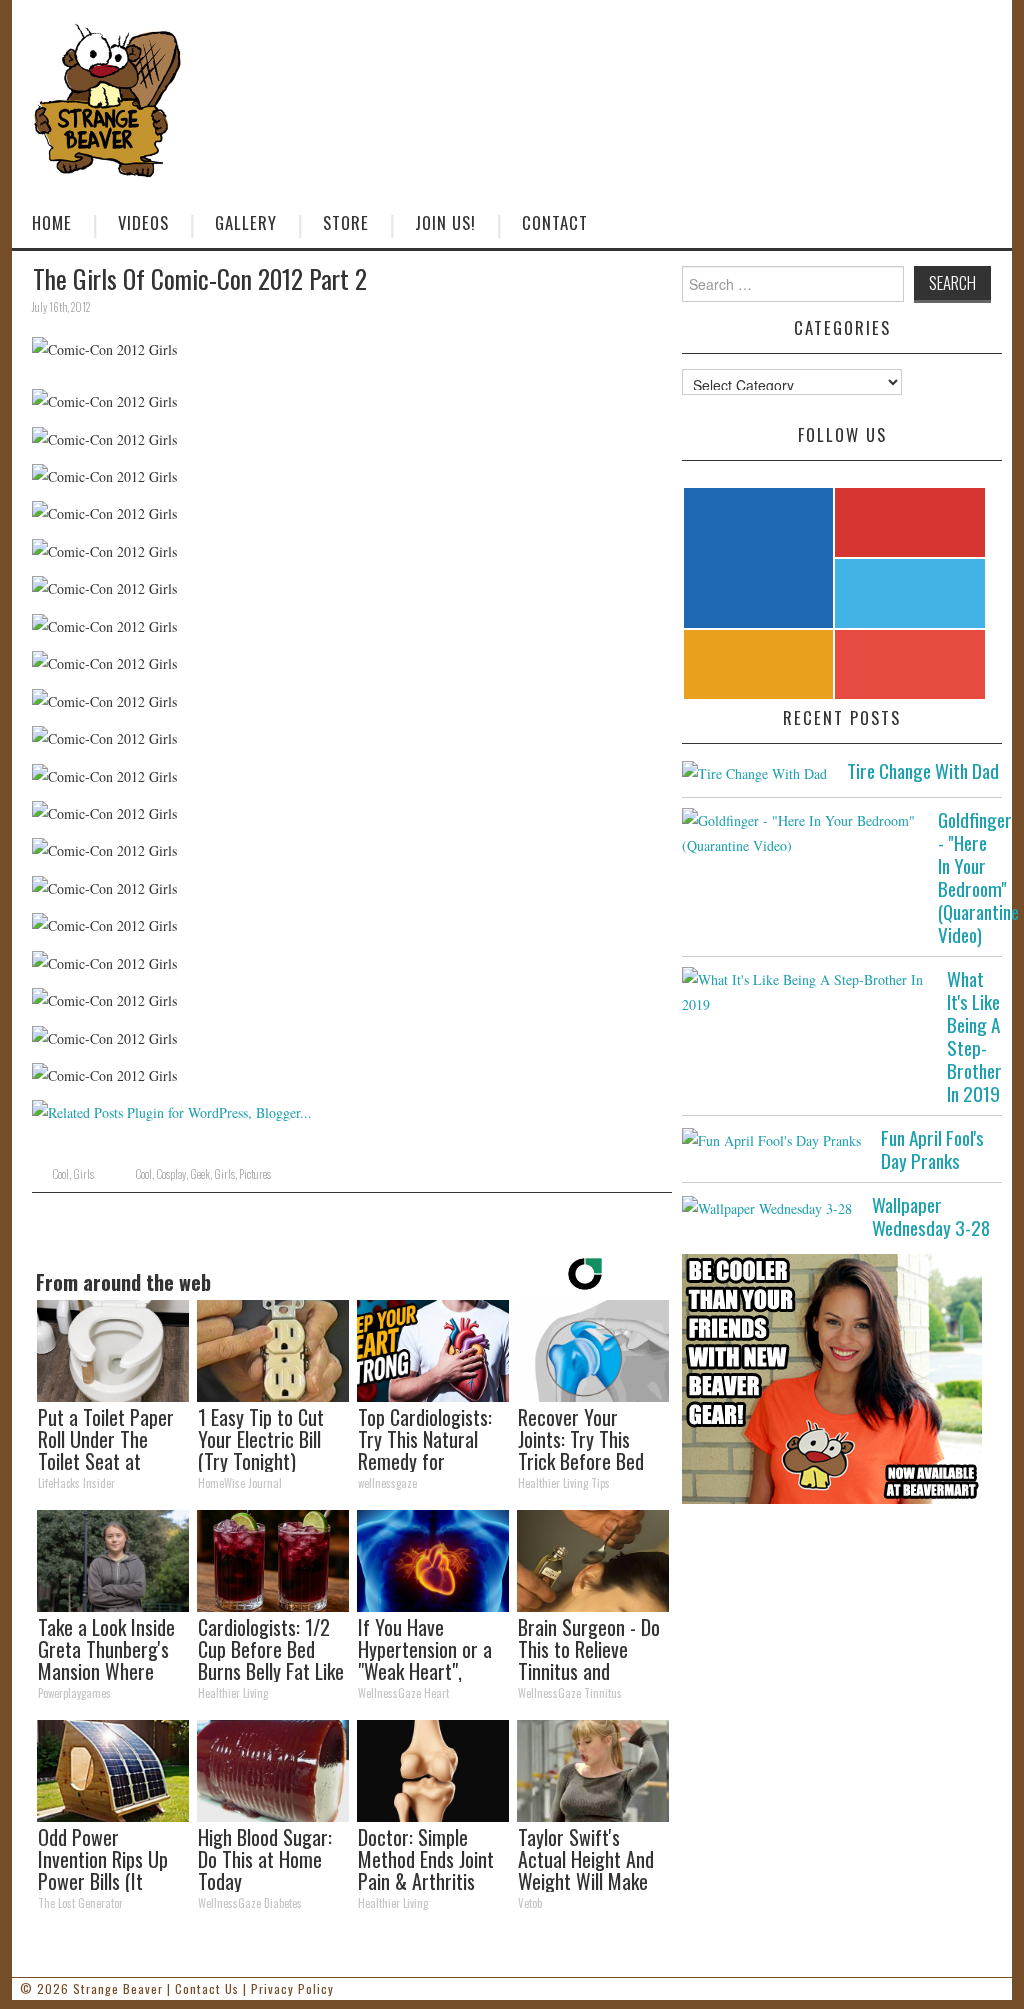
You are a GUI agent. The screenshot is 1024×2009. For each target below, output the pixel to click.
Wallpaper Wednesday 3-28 (931, 1216)
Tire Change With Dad (923, 770)
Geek (200, 1174)
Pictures (255, 1174)
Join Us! (445, 222)
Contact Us (207, 1988)
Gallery (246, 222)
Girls (83, 1174)
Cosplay (171, 1174)
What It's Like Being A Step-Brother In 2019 (974, 1036)
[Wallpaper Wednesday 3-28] (767, 1206)
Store (346, 222)
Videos (143, 222)
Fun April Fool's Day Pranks (932, 1149)
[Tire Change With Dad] (754, 772)
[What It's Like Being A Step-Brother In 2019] (804, 992)
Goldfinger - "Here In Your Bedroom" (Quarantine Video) (978, 877)
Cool (60, 1174)
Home (52, 222)
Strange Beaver (118, 1988)
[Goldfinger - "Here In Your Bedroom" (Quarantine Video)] (800, 833)
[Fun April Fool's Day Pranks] (771, 1139)
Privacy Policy (292, 1988)
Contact (555, 222)
